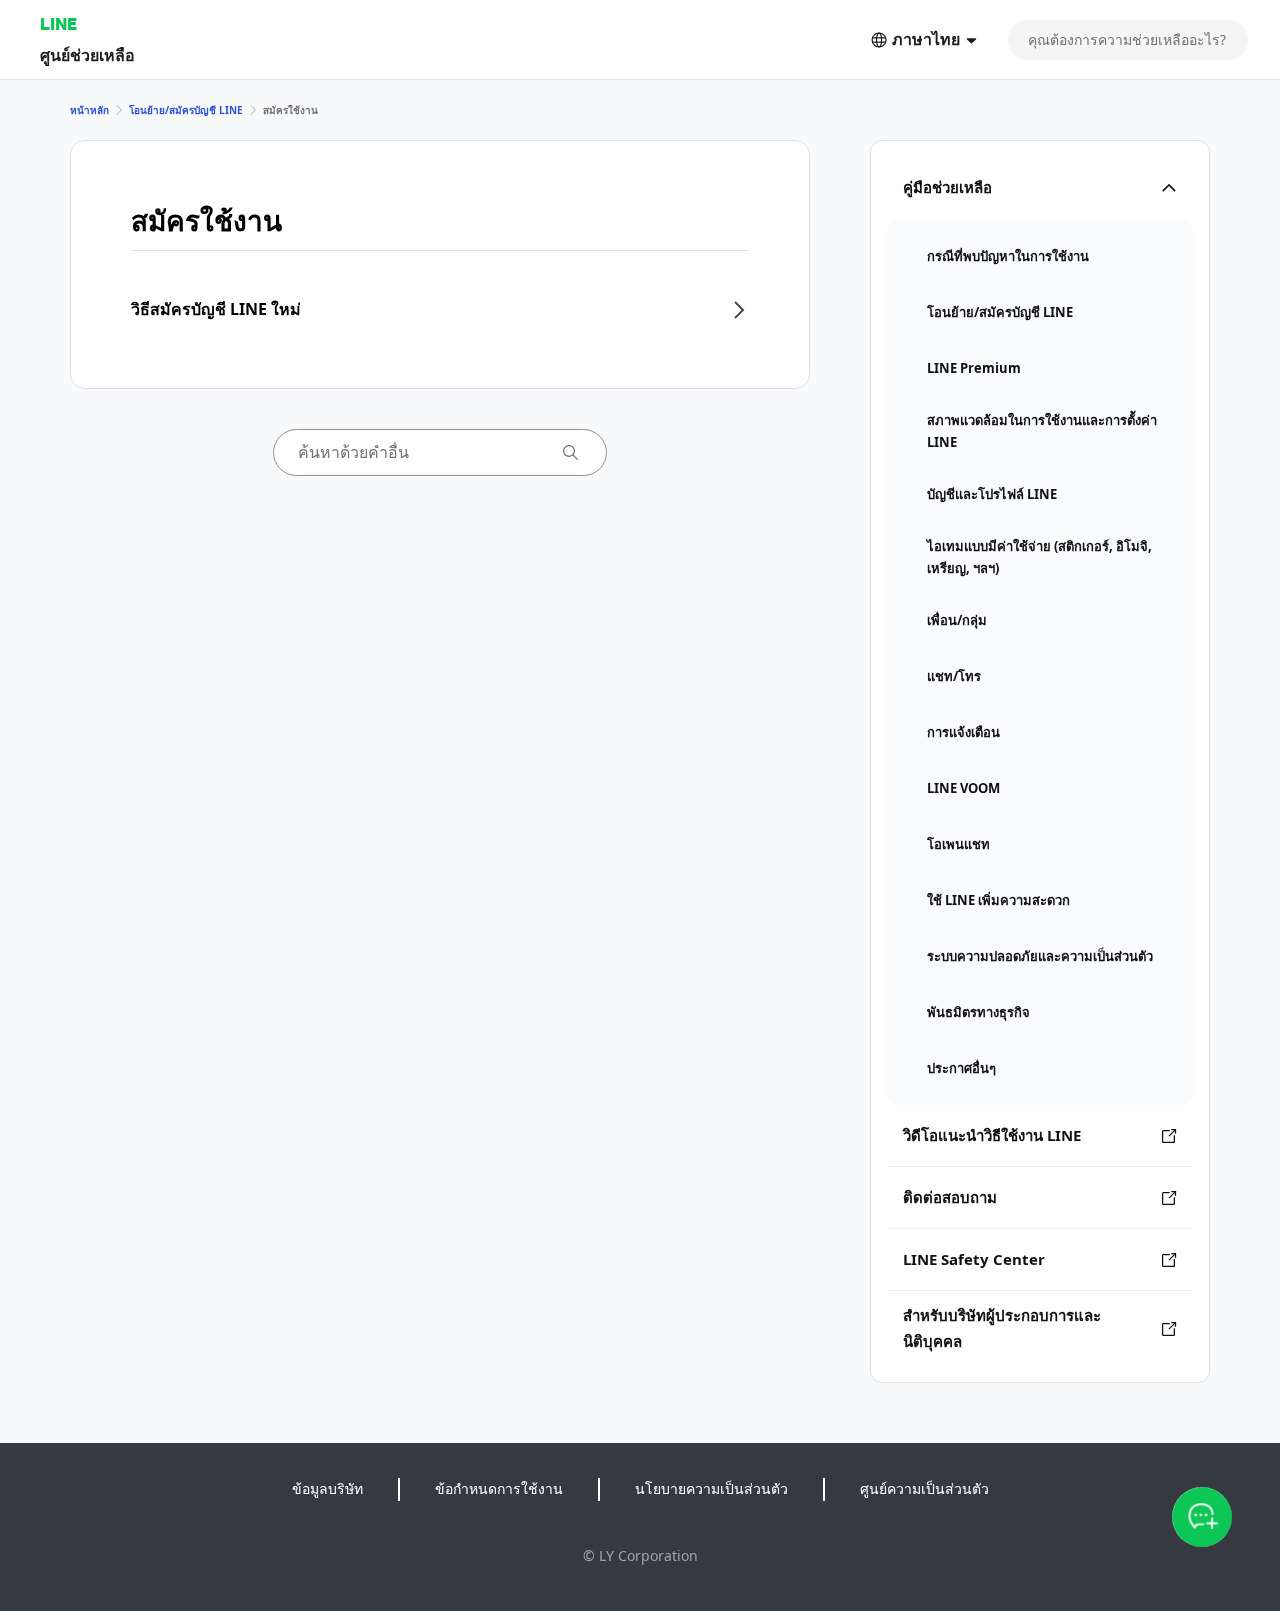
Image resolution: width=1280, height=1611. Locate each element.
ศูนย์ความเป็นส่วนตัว (924, 1488)
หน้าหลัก (89, 110)
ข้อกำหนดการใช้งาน (499, 1488)
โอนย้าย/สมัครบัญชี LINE (186, 110)
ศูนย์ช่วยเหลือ (87, 54)
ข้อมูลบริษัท (327, 1488)
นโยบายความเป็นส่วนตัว (711, 1488)
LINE (58, 23)
